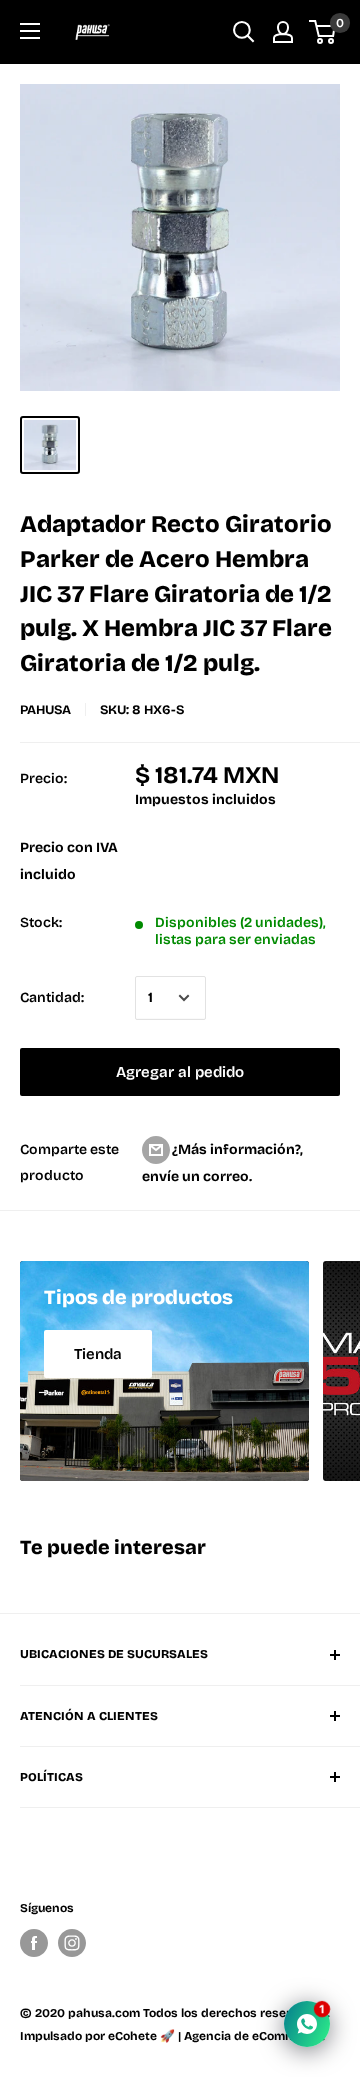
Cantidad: (52, 997)
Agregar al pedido (180, 1072)
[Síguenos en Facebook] (34, 1943)
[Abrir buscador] (244, 32)
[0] (323, 32)
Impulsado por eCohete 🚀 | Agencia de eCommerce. (172, 2036)
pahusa (45, 710)
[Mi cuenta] (283, 32)
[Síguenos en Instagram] (72, 1943)
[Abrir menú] (30, 31)
